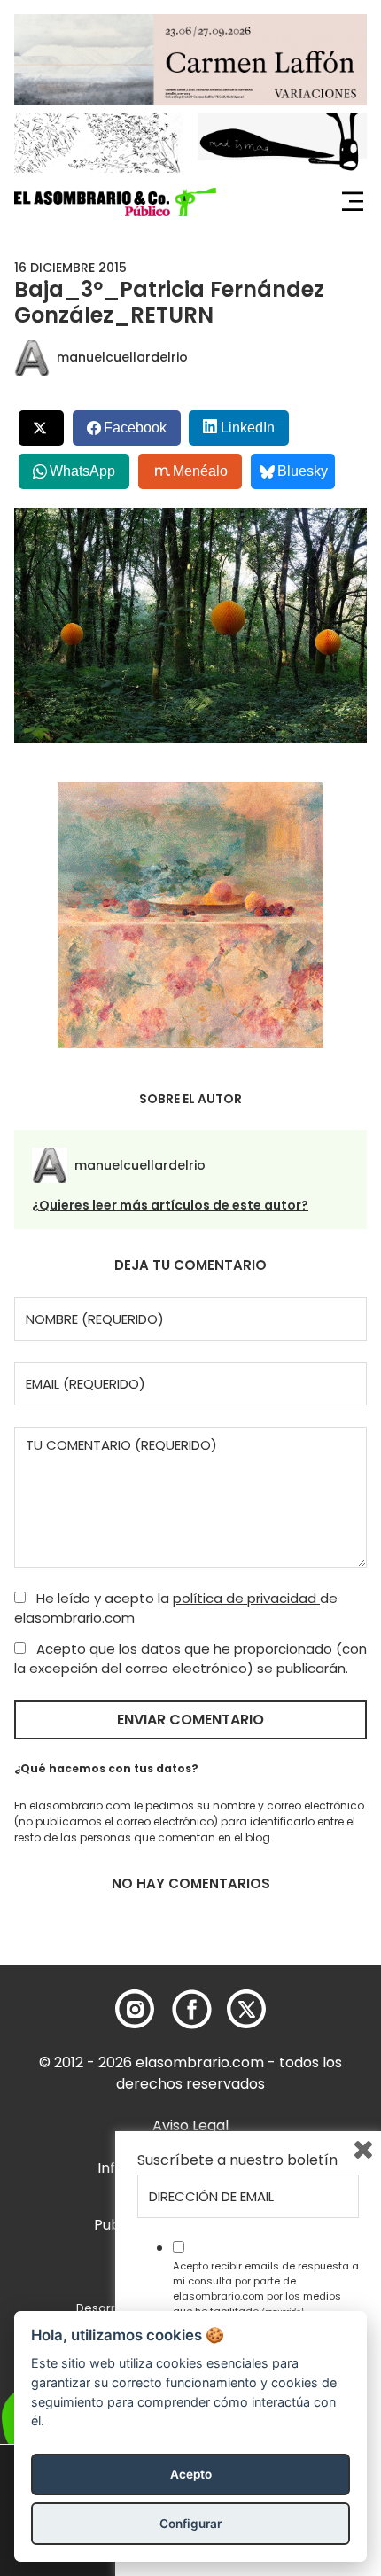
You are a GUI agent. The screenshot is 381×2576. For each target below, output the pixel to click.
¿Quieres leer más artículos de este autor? (170, 1205)
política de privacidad (246, 1598)
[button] (115, 202)
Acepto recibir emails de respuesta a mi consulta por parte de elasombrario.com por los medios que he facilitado (266, 2288)
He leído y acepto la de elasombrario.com (176, 1608)
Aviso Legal (190, 2125)
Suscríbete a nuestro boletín (237, 2160)
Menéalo (200, 471)
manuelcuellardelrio (122, 357)
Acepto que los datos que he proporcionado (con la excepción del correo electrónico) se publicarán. (190, 1659)
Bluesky (303, 471)
